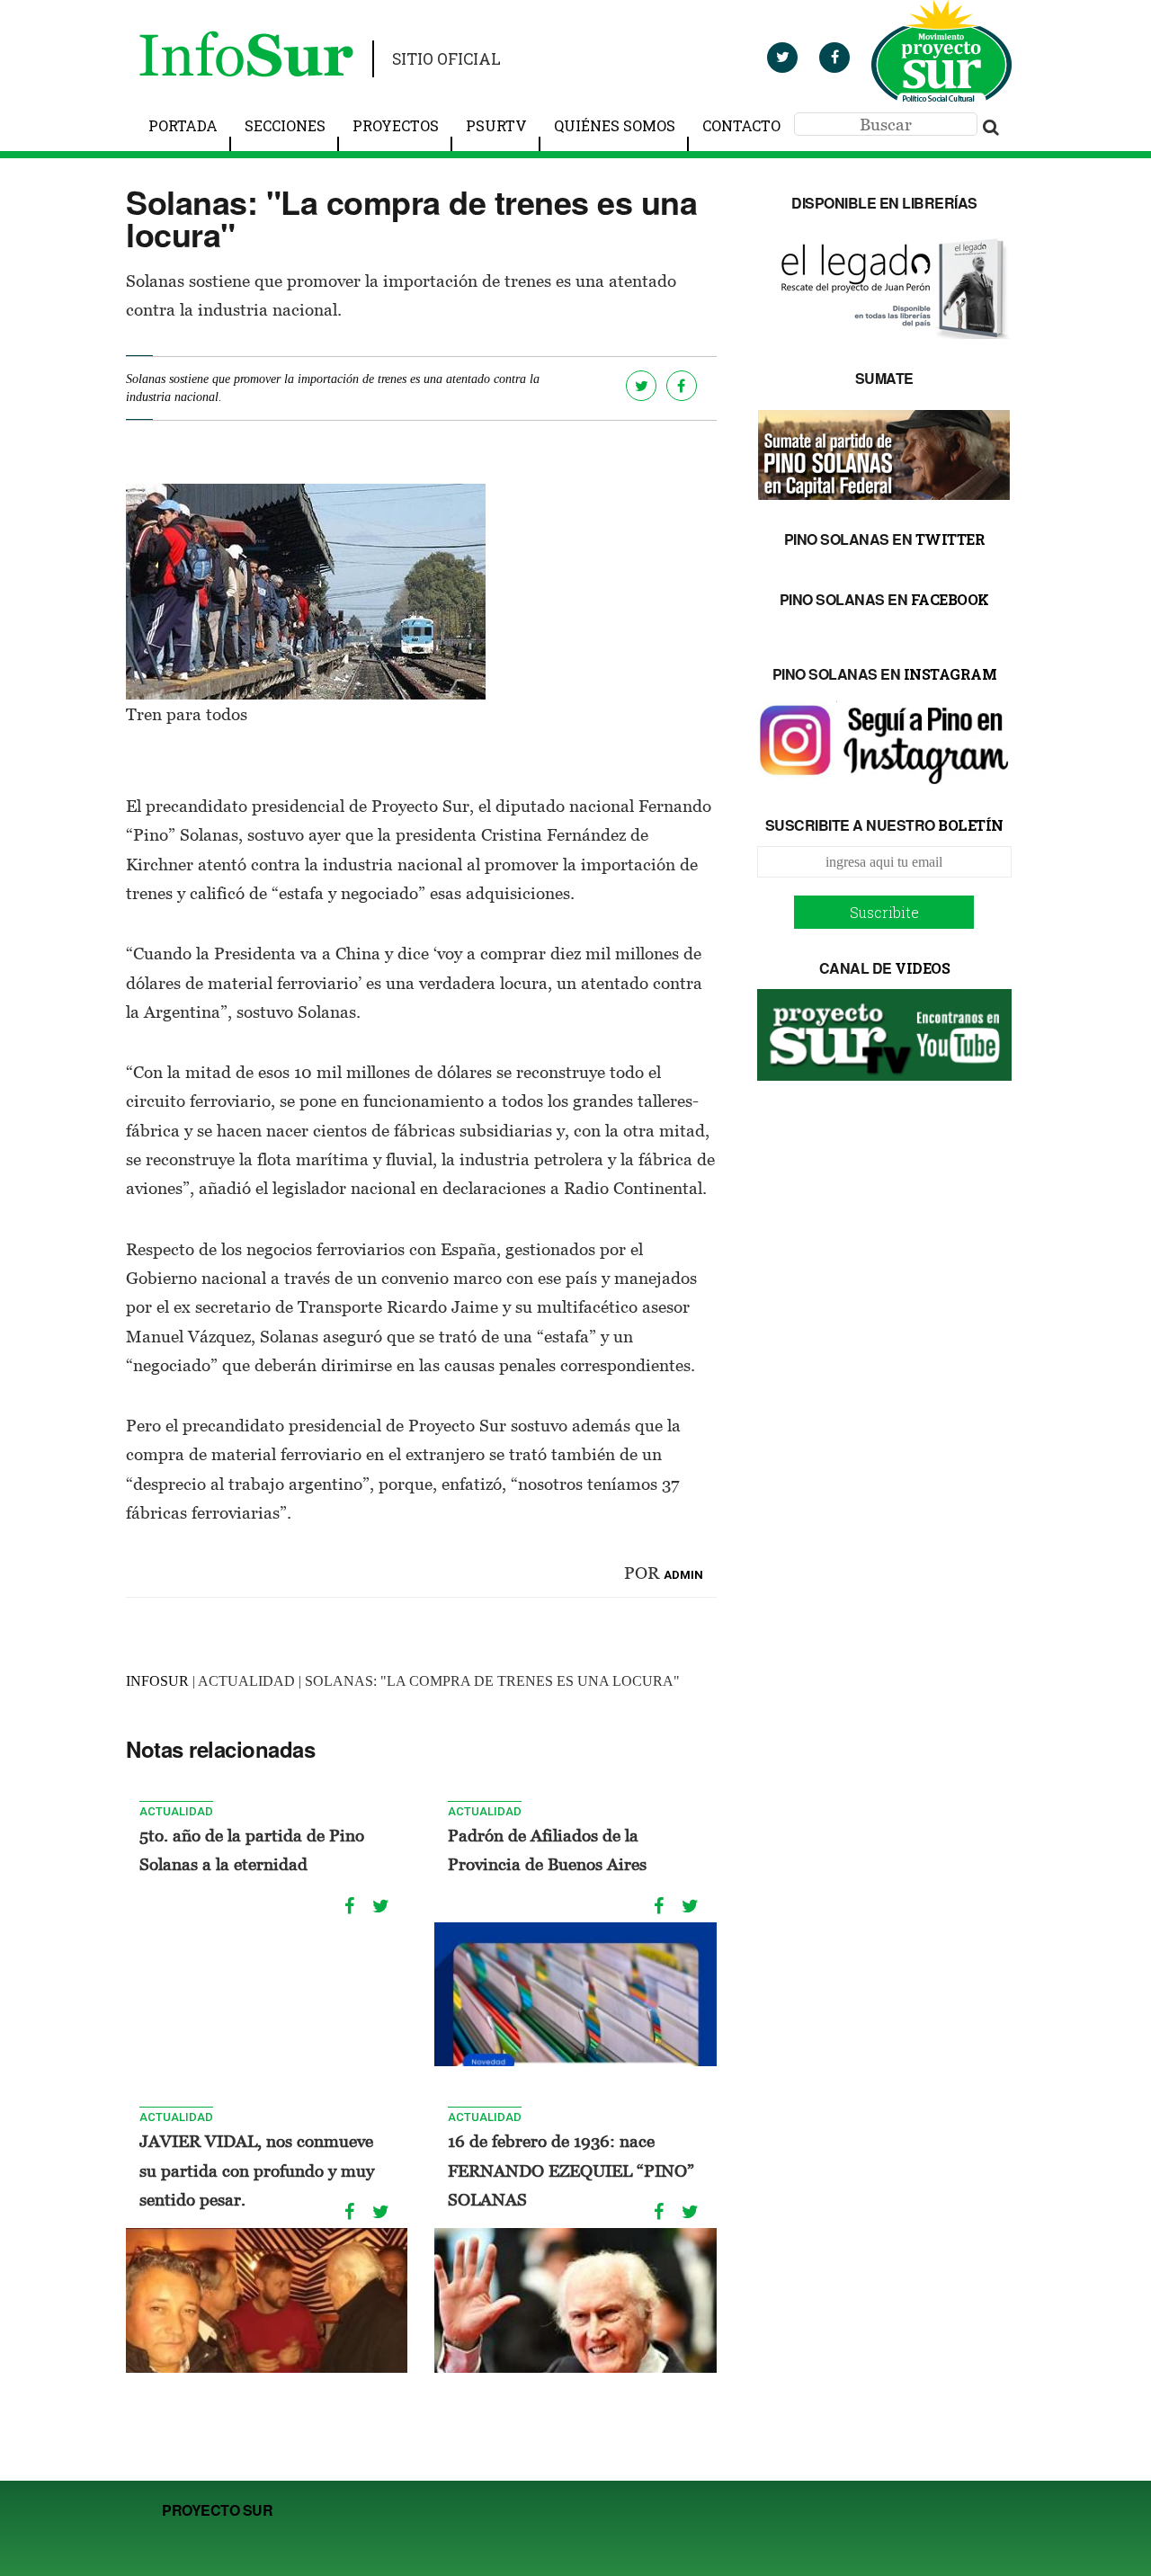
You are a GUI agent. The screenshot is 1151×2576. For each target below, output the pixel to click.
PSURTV (496, 125)
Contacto (741, 125)
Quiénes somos (615, 125)
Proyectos (396, 125)
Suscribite (884, 912)
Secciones (285, 125)
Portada (183, 125)
